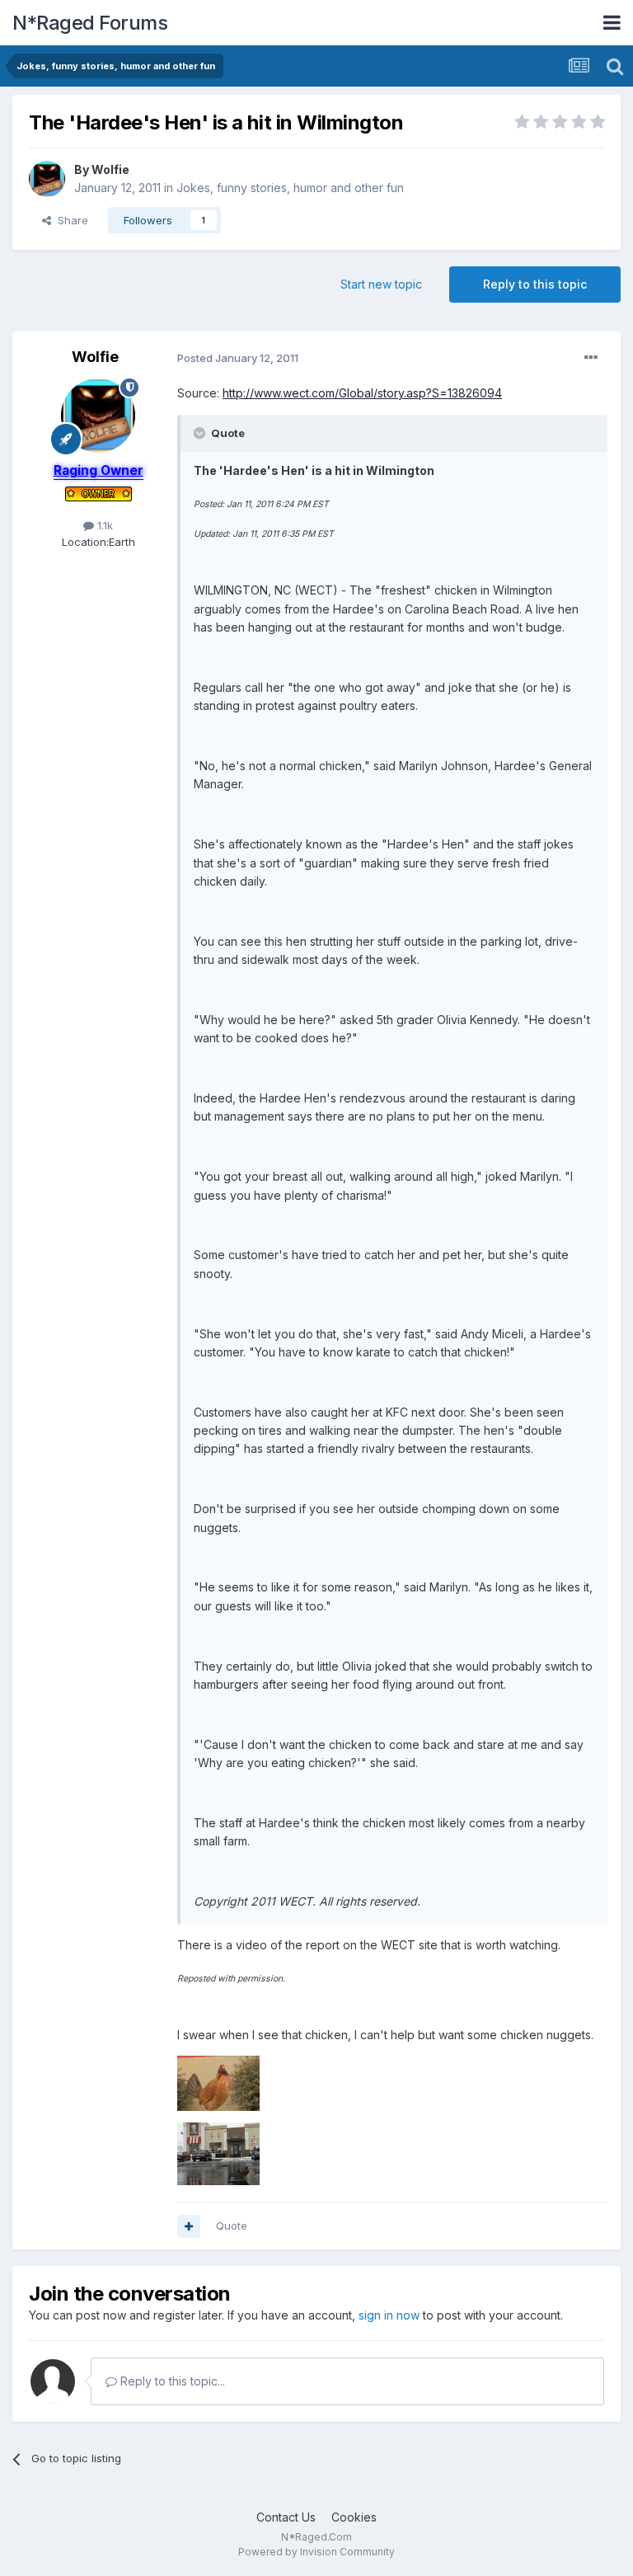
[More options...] (591, 358)
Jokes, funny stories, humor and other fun (290, 188)
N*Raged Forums (90, 23)
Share (70, 220)
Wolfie (110, 169)
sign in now (389, 2315)
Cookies (354, 2517)
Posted (238, 358)
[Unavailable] (218, 2082)
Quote (232, 2226)
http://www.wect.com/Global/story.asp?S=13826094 (362, 393)
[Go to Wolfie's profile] (47, 179)
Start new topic (381, 284)
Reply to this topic (535, 284)
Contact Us (286, 2517)
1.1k (103, 525)
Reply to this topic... (171, 2381)
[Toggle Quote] (201, 433)
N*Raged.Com (316, 2537)
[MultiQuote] (189, 2226)
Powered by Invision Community (316, 2552)
